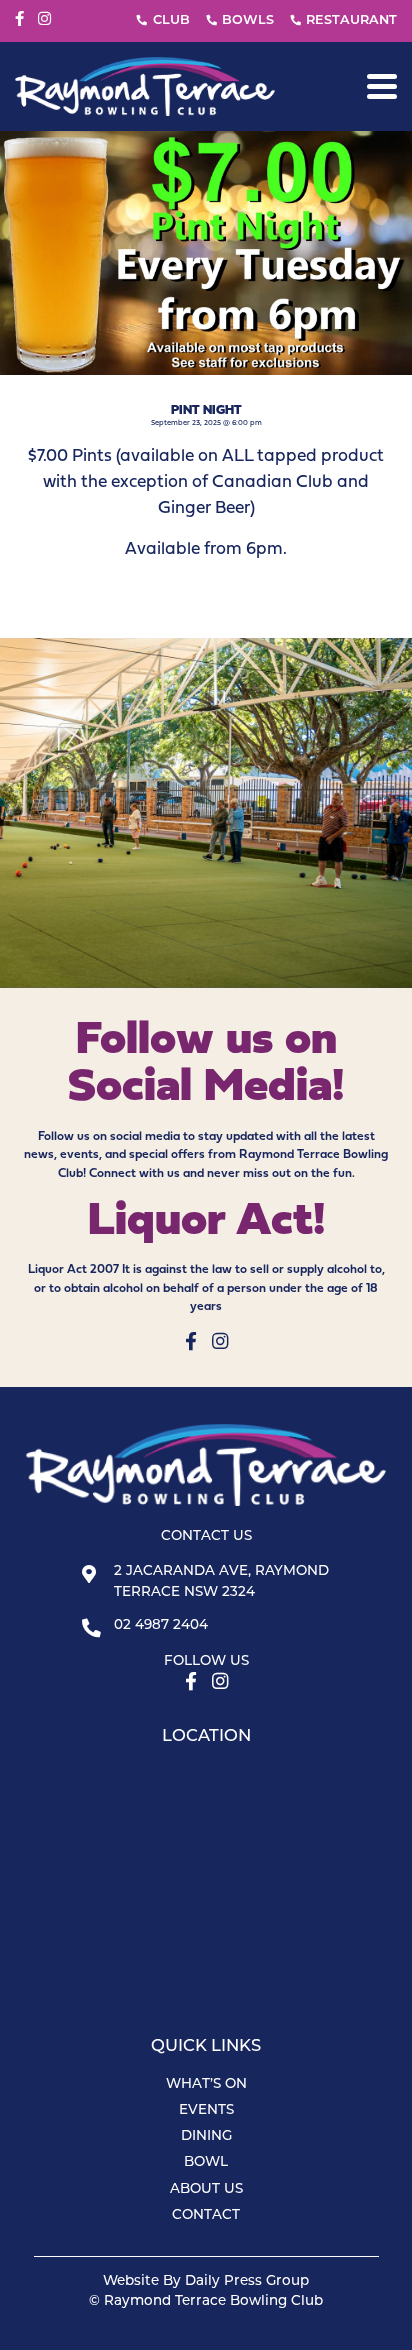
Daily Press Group (247, 2281)
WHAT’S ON (206, 2084)
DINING (206, 2136)
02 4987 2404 (161, 1625)
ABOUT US (206, 2189)
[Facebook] (19, 19)
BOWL (206, 2162)
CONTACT (206, 2215)
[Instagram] (44, 19)
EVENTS (206, 2110)
